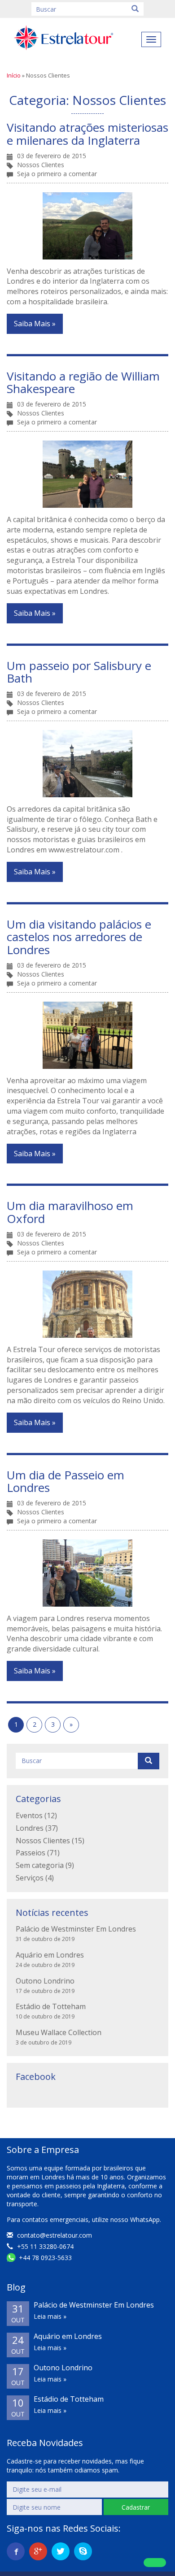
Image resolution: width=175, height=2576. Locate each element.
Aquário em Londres (50, 1955)
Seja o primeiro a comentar (57, 174)
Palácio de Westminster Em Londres (76, 1929)
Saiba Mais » (35, 324)
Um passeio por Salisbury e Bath (79, 672)
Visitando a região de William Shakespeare (83, 383)
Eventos (29, 1815)
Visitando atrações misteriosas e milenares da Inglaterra (87, 134)
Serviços (30, 1878)
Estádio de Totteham (51, 2006)
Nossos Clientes (41, 165)
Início (14, 75)
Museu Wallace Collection (59, 2032)
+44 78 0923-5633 (44, 2258)
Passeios (31, 1853)
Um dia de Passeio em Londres (66, 1481)
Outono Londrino (45, 1981)
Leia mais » (50, 2316)
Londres (30, 1828)
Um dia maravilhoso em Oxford (70, 1212)
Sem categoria (40, 1865)
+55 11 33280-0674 (44, 2246)
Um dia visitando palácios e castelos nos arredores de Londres (79, 937)
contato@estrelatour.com (55, 2235)
